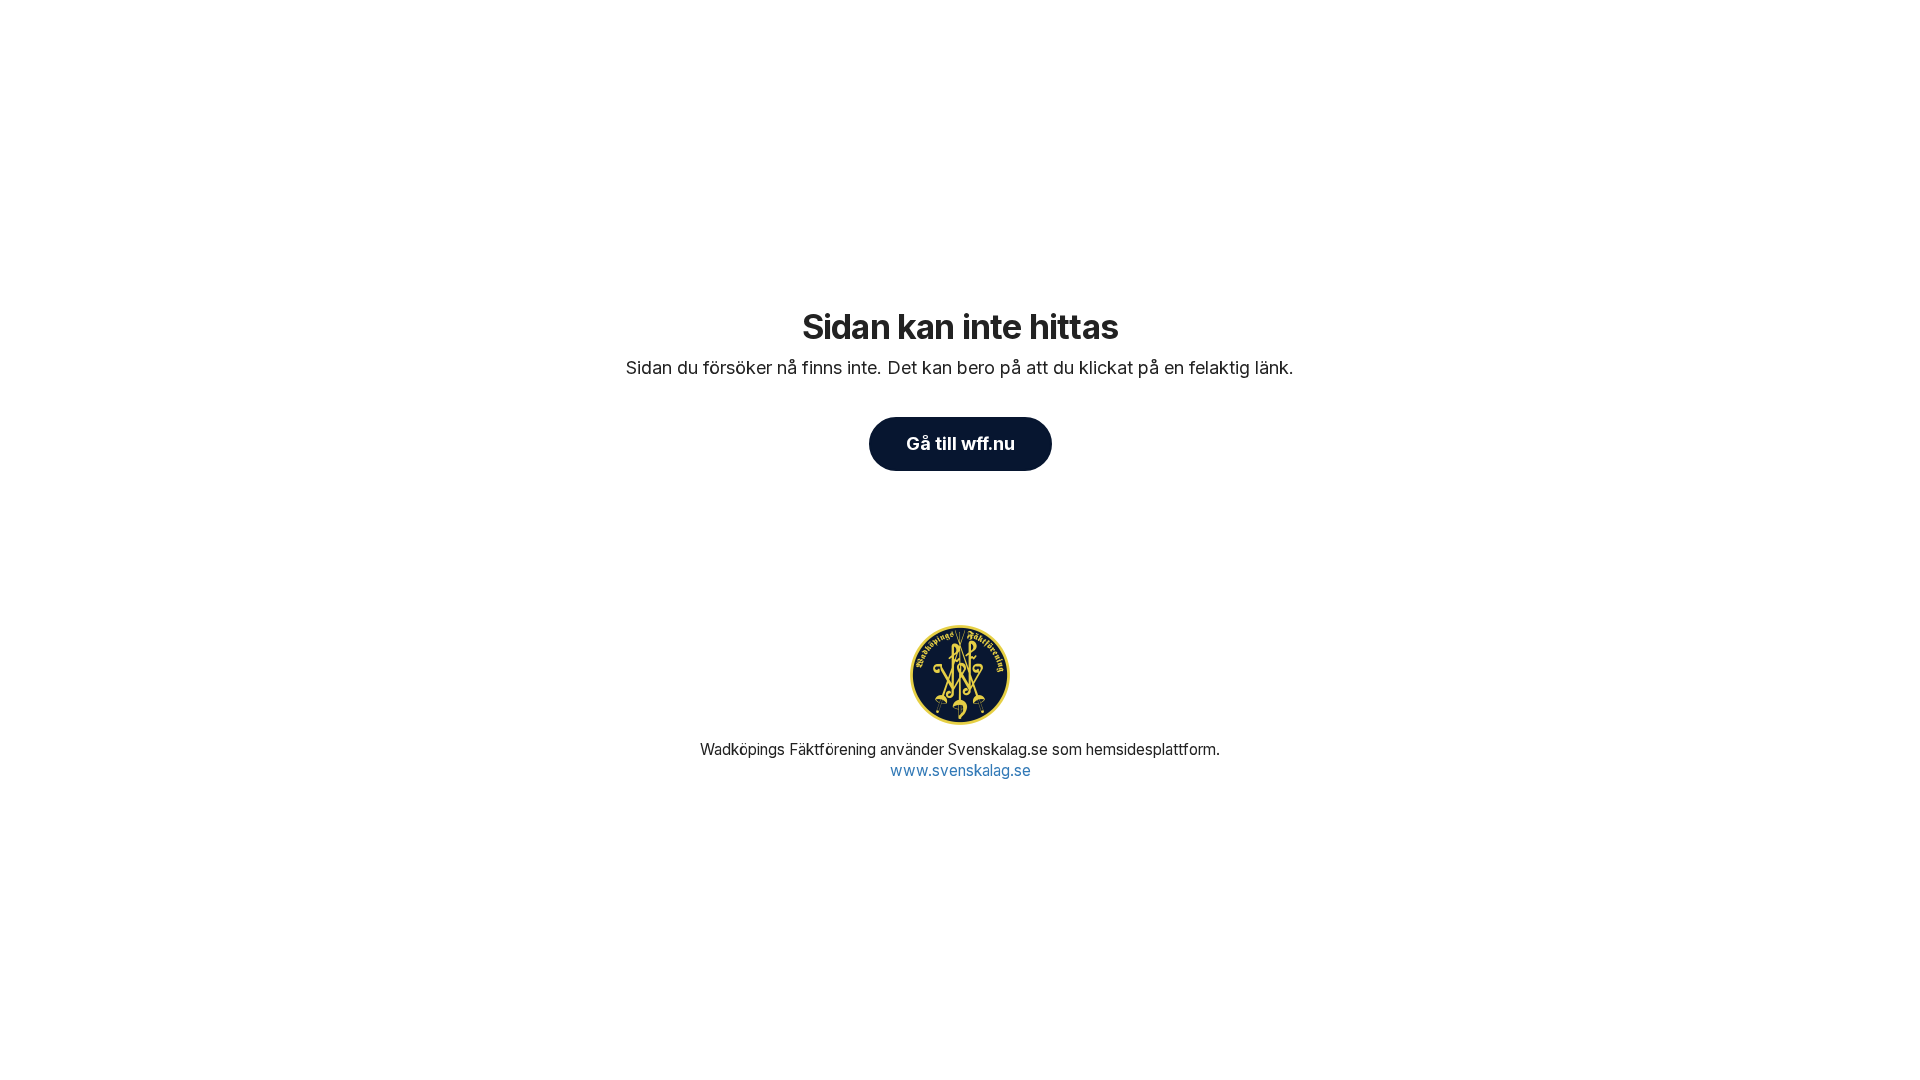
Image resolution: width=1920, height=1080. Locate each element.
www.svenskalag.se (960, 770)
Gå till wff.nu (960, 443)
